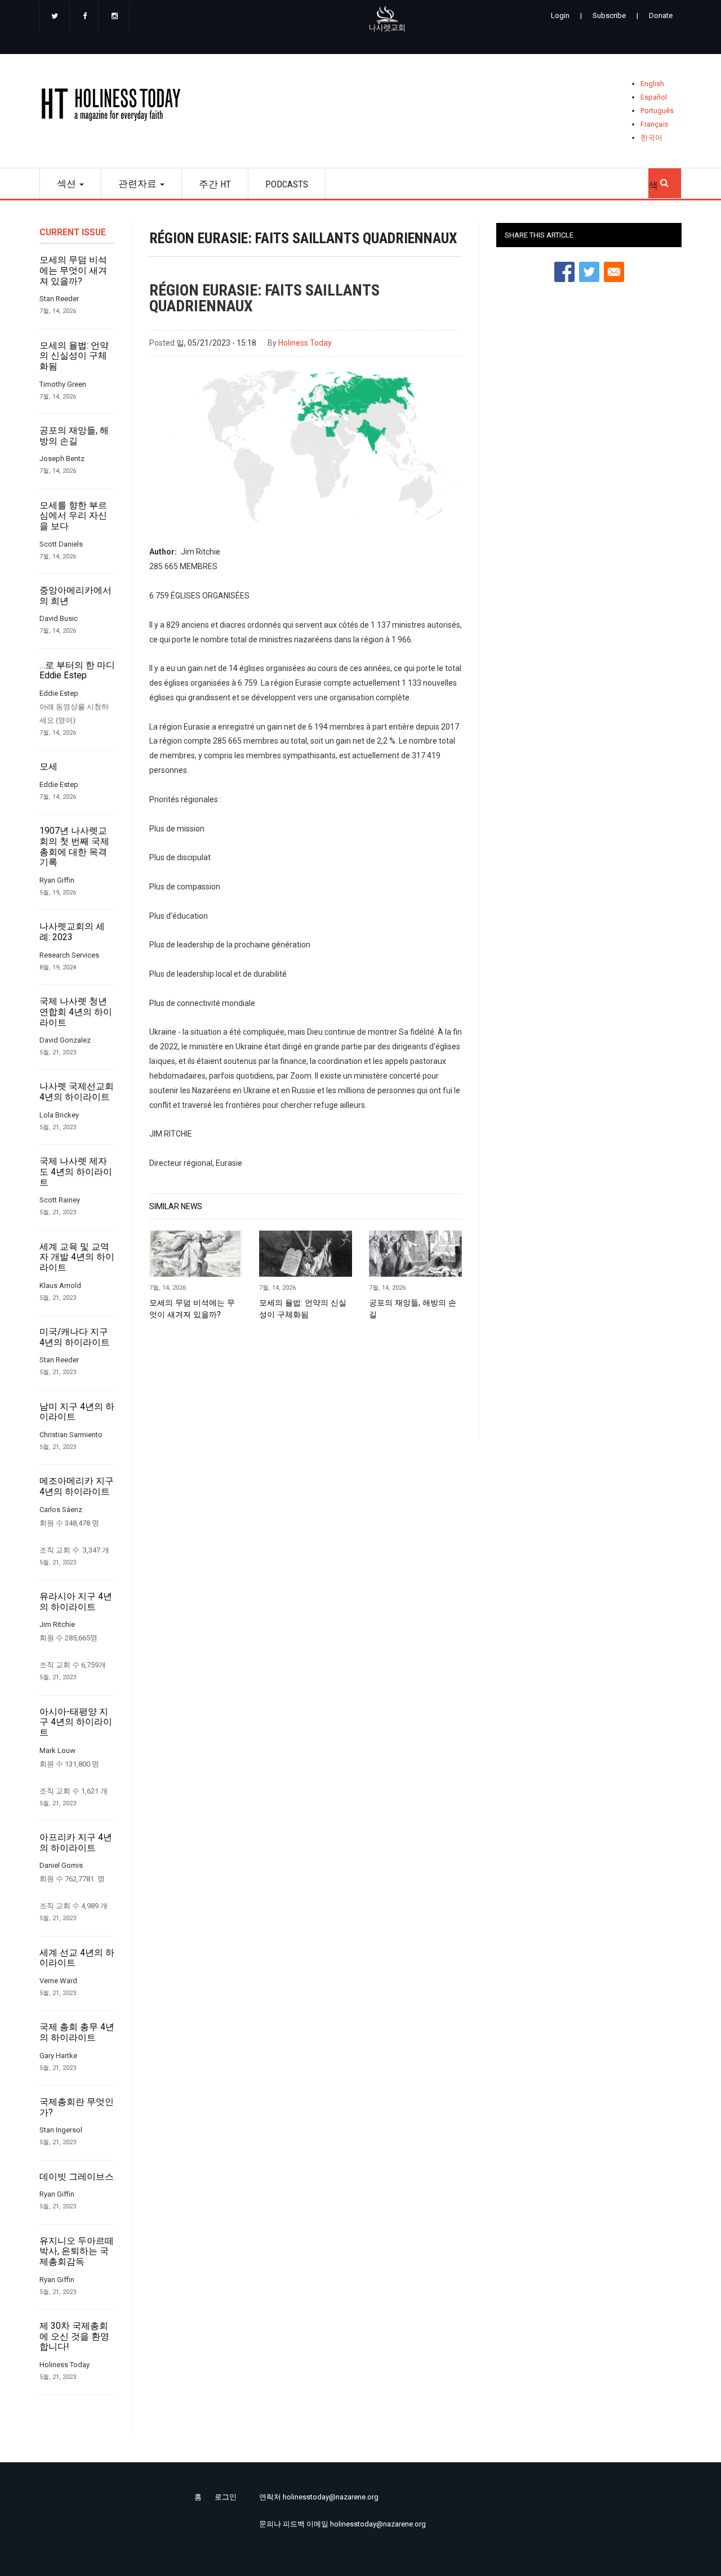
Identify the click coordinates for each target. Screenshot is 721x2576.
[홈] (115, 107)
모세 (48, 767)
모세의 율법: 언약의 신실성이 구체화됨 (74, 356)
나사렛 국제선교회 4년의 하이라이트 (77, 1092)
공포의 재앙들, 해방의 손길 (74, 436)
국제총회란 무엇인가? (77, 2107)
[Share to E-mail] (614, 272)
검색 (665, 180)
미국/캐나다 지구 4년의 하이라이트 (75, 1337)
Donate (661, 15)
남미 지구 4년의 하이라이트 (77, 1412)
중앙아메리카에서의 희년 (75, 596)
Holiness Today (305, 343)
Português (657, 111)
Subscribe (609, 15)
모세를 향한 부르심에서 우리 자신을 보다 (73, 516)
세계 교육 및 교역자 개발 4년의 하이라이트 (77, 1257)
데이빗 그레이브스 (77, 2177)
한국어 (651, 138)
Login (560, 15)
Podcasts (287, 184)
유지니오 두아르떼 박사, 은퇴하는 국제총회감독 (77, 2251)
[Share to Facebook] (564, 272)
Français (654, 124)
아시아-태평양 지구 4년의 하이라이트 (76, 1722)
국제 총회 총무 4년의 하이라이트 (77, 2032)
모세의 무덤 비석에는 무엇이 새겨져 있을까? (73, 270)
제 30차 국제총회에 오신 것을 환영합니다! (74, 2336)
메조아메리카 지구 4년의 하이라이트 (77, 1486)
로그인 (226, 2497)
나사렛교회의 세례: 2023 (72, 932)
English (652, 84)
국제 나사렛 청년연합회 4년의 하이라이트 (76, 1012)
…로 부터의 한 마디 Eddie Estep (77, 671)
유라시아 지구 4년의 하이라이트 (76, 1602)
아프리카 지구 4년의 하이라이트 (76, 1843)
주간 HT (215, 184)
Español (654, 97)
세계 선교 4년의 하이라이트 (77, 1958)
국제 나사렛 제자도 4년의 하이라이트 (76, 1172)
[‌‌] (55, 17)
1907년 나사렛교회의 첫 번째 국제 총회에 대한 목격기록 (74, 847)
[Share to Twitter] (589, 272)
